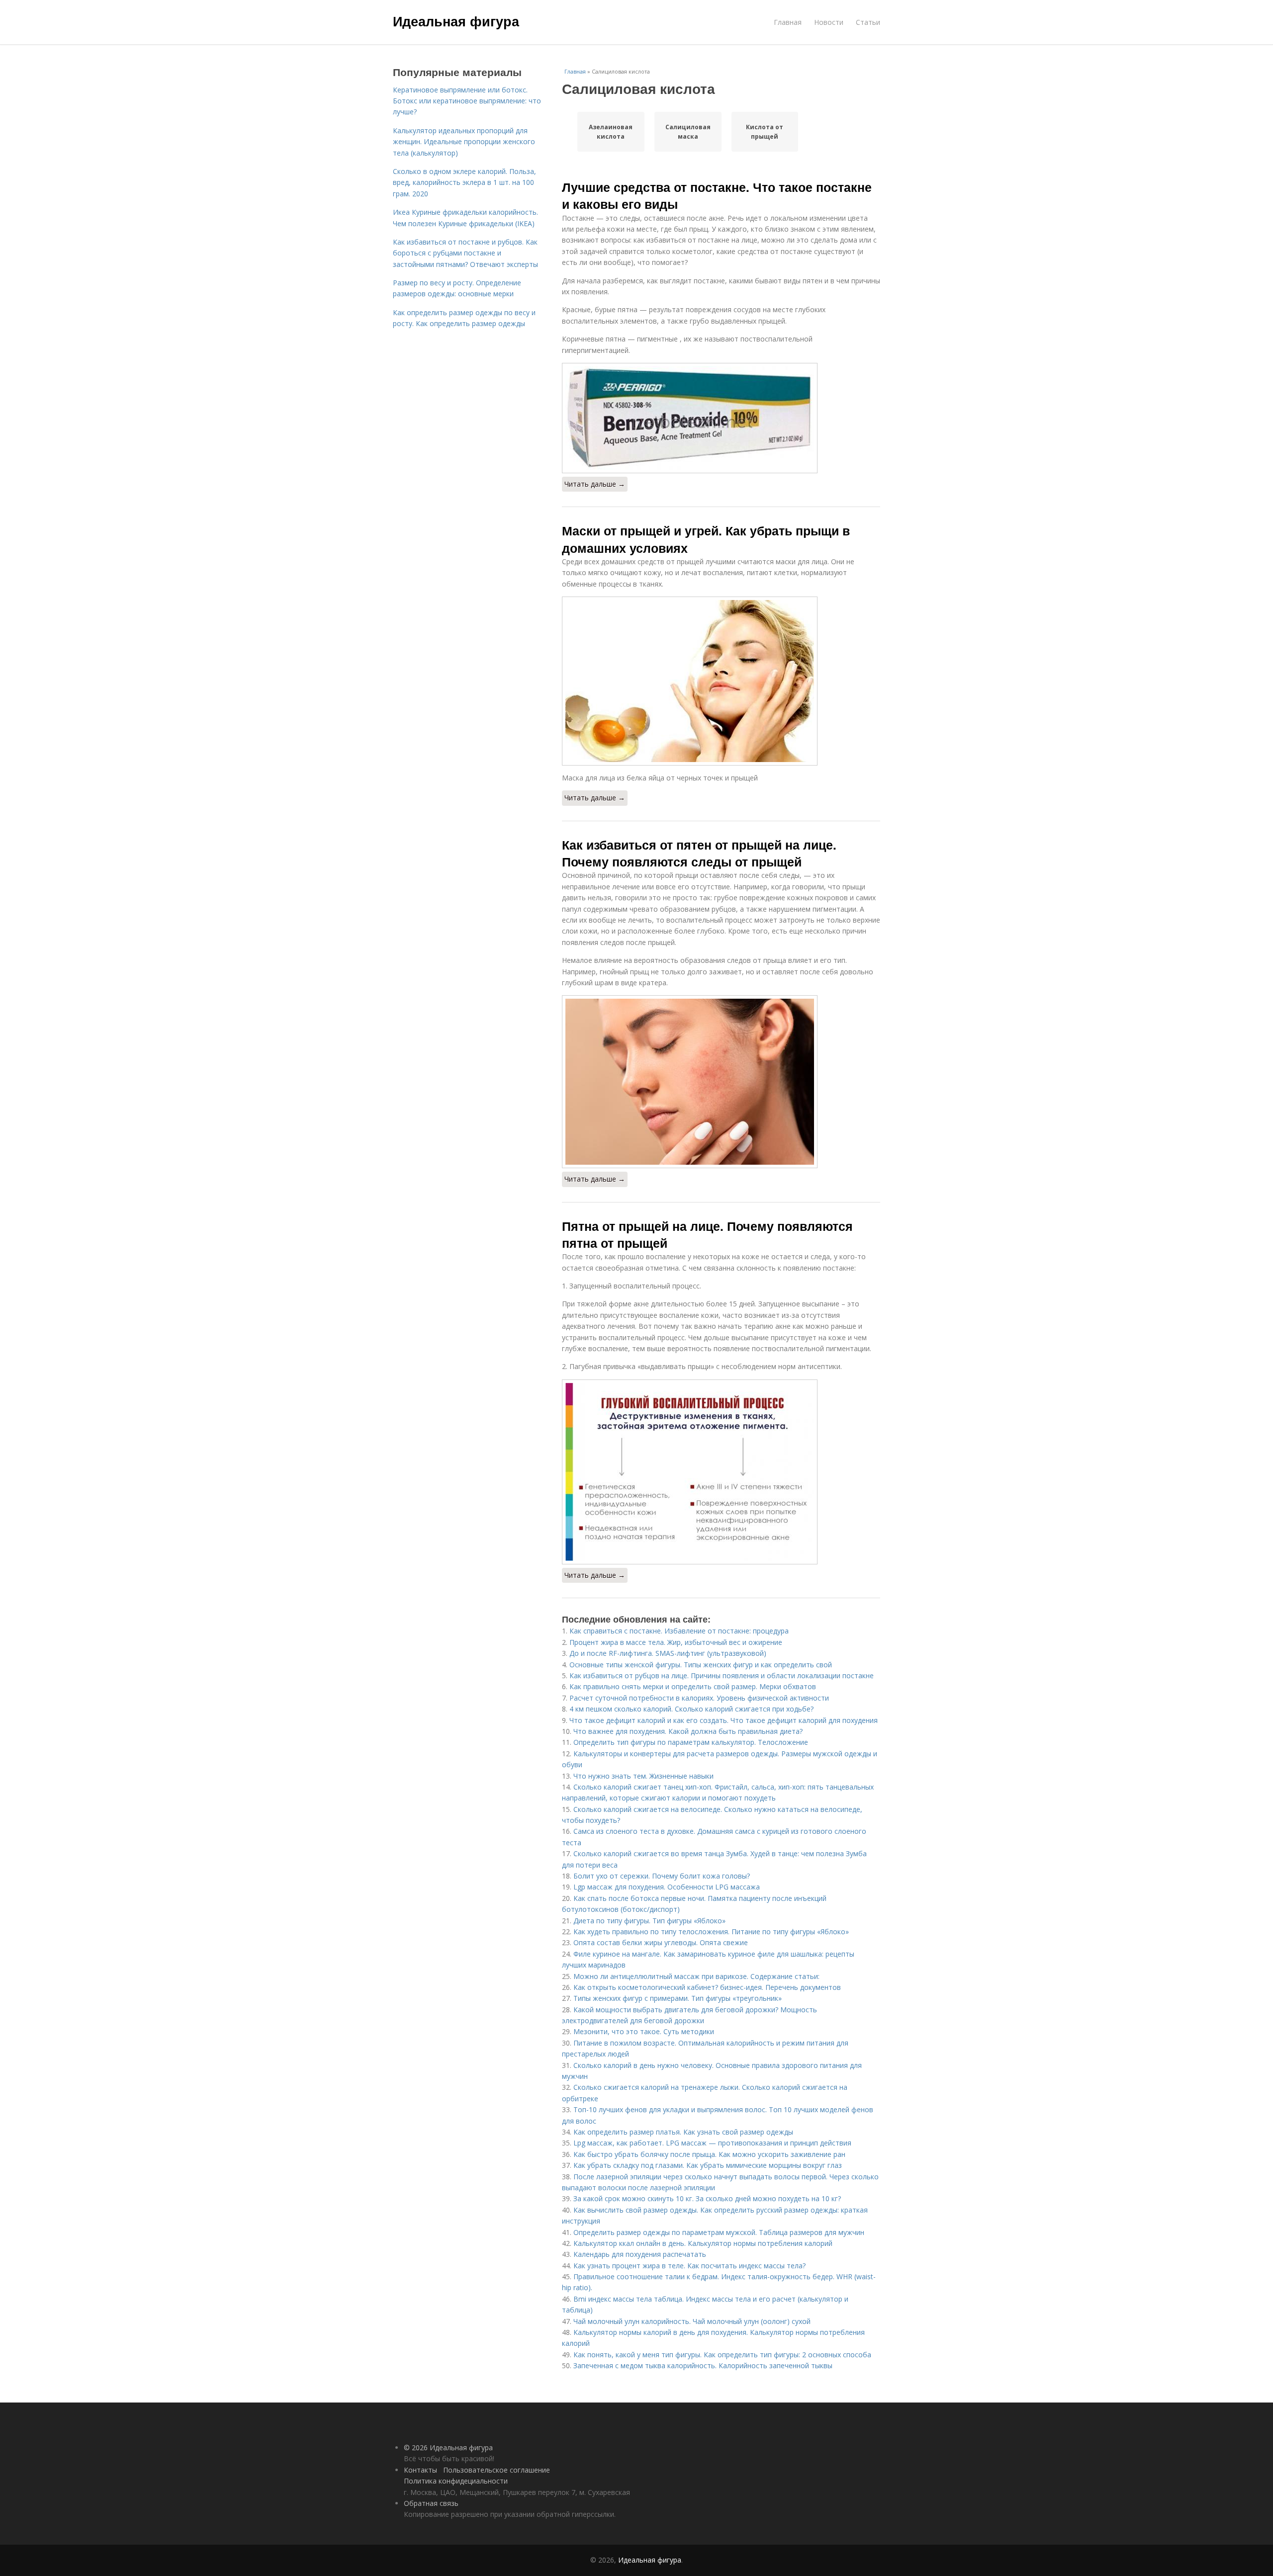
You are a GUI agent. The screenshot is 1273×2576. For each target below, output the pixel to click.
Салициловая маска (688, 132)
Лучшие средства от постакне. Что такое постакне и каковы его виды (717, 195)
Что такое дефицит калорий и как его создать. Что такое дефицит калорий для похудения (724, 1720)
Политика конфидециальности (456, 2481)
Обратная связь (431, 2503)
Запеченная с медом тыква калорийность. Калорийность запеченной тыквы (703, 2365)
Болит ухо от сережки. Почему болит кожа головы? (662, 1876)
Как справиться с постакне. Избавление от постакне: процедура (679, 1631)
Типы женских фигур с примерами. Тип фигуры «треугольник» (678, 1998)
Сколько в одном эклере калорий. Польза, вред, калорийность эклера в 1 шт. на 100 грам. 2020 (464, 182)
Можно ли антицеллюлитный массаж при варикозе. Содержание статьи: (696, 1976)
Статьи (868, 22)
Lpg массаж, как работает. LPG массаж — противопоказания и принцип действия (712, 2143)
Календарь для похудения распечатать (640, 2254)
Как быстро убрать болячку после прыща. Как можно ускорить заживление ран (709, 2154)
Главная (788, 22)
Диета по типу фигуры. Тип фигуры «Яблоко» (649, 1921)
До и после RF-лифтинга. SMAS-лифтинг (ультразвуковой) (668, 1653)
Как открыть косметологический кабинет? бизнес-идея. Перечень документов (707, 1987)
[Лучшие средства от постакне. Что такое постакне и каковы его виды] (721, 418)
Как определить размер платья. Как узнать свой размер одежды (683, 2132)
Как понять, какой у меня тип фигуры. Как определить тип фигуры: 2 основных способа (722, 2355)
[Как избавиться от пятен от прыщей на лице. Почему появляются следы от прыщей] (721, 1082)
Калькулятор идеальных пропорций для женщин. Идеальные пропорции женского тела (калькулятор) (464, 142)
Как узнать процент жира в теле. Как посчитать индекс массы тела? (689, 2266)
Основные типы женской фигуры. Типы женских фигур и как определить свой (701, 1665)
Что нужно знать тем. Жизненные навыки (643, 1776)
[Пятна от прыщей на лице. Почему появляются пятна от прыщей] (721, 1472)
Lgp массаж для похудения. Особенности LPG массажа (667, 1887)
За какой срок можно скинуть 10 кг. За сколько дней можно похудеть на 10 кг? (707, 2198)
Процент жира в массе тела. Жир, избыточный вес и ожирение (676, 1642)
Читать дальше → (595, 484)
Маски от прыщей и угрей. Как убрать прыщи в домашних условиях (706, 539)
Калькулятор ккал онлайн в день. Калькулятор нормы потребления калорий (703, 2243)
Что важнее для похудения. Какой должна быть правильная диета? (688, 1731)
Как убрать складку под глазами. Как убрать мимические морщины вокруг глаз (708, 2165)
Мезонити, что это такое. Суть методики (644, 2031)
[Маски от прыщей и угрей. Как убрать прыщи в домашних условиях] (721, 681)
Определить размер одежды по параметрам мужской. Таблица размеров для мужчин (719, 2232)
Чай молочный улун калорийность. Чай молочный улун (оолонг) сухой (692, 2321)
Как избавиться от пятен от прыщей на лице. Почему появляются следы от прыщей (699, 853)
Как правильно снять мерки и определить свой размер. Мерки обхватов (693, 1686)
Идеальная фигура (456, 21)
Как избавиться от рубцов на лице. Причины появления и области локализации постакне (722, 1675)
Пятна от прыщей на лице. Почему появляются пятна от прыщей (707, 1234)
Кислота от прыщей (765, 132)
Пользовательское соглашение (497, 2470)
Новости (829, 22)
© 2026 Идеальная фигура (448, 2447)
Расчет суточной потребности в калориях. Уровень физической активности (699, 1698)
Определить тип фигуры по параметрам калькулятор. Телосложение (691, 1742)
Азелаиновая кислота (611, 132)
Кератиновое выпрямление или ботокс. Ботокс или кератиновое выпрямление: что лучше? (467, 101)
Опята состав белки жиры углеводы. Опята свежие (661, 1942)
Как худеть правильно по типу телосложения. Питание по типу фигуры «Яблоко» (711, 1932)
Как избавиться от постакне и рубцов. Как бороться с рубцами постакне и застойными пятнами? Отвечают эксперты (465, 253)
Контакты (420, 2470)
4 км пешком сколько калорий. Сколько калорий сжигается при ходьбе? (691, 1709)
